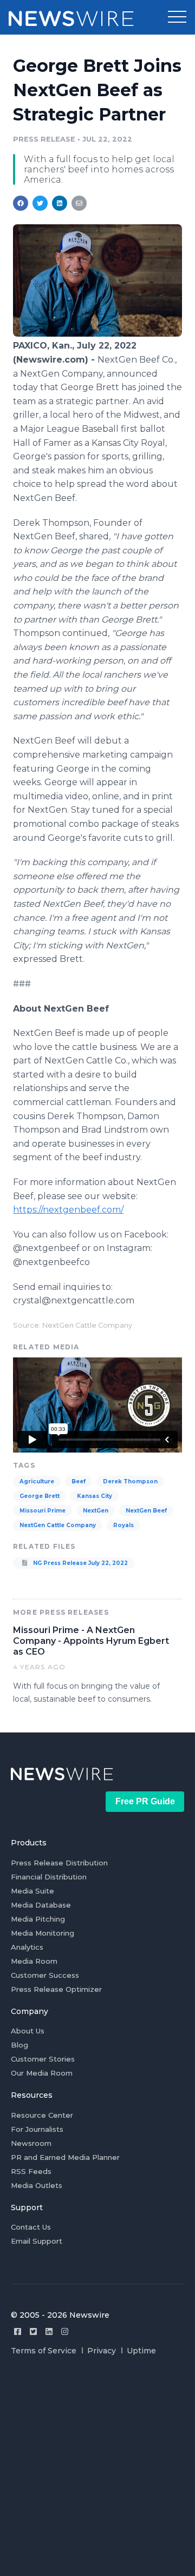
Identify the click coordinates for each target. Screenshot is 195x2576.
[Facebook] (18, 2331)
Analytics (27, 1947)
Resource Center (42, 2115)
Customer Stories (43, 2059)
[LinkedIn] (49, 2331)
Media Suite (32, 1891)
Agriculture (37, 1481)
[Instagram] (65, 2331)
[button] (177, 17)
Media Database (41, 1905)
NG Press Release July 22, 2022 (80, 1563)
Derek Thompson (130, 1481)
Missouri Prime (43, 1511)
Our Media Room (42, 2073)
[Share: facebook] (21, 203)
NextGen (96, 1511)
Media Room (34, 1961)
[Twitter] (33, 2331)
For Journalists (37, 2129)
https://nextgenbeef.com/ (68, 1210)
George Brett (40, 1496)
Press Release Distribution (59, 1863)
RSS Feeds (31, 2171)
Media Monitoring (43, 1933)
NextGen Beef (146, 1511)
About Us (28, 2031)
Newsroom (31, 2143)
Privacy (102, 2351)
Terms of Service (44, 2351)
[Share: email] (79, 203)
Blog (19, 2045)
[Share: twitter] (40, 203)
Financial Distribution (49, 1877)
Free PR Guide (145, 1801)
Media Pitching (38, 1919)
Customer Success (45, 1975)
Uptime (141, 2351)
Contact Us (31, 2227)
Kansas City (95, 1496)
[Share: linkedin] (60, 203)
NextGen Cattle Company (58, 1525)
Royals (123, 1525)
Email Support (37, 2241)
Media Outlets (37, 2185)
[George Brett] (97, 334)
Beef (79, 1481)
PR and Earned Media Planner (65, 2157)
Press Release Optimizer (56, 1989)
